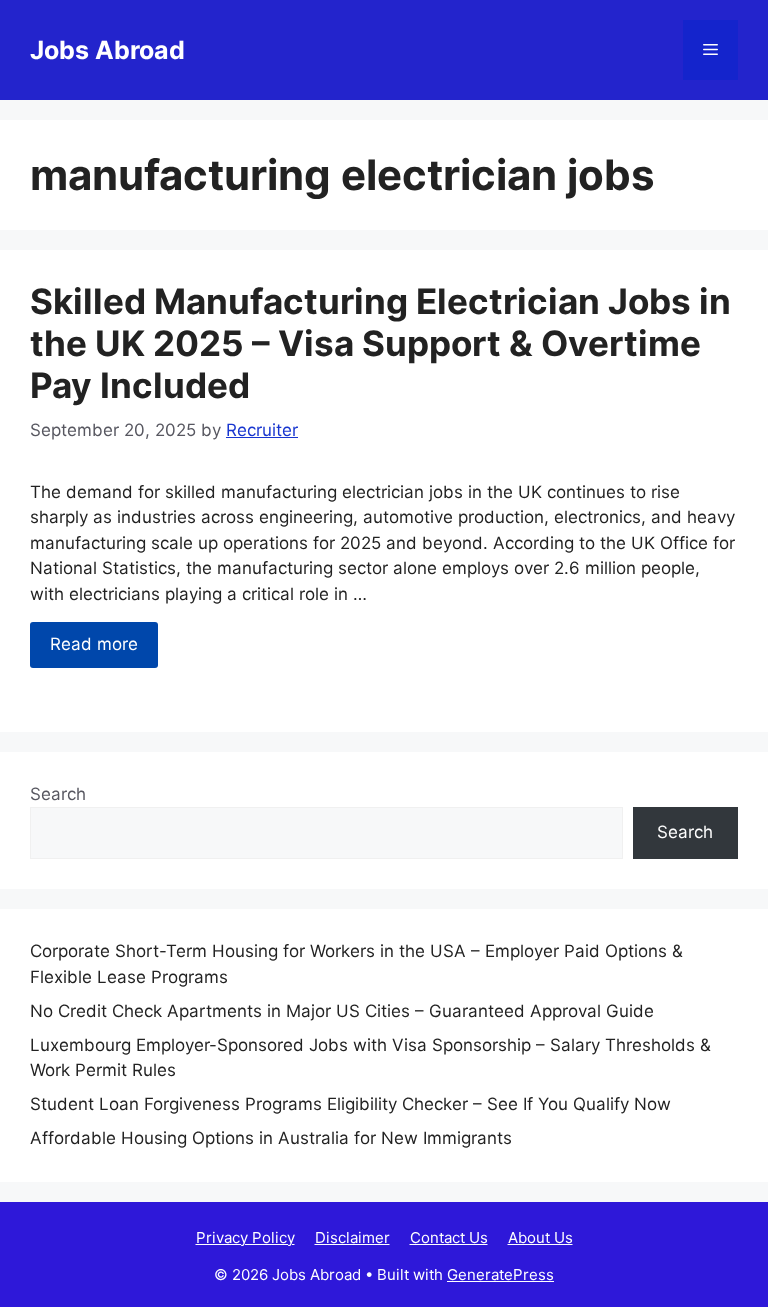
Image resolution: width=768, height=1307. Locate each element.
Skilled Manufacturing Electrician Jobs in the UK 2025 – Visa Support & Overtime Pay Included (380, 343)
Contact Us (449, 1237)
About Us (540, 1237)
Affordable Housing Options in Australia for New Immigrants (271, 1138)
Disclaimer (352, 1237)
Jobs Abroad (107, 50)
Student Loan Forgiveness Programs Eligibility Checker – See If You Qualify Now (350, 1104)
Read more (94, 644)
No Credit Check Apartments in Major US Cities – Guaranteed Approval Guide (342, 1011)
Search (58, 794)
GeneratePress (500, 1274)
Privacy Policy (245, 1237)
